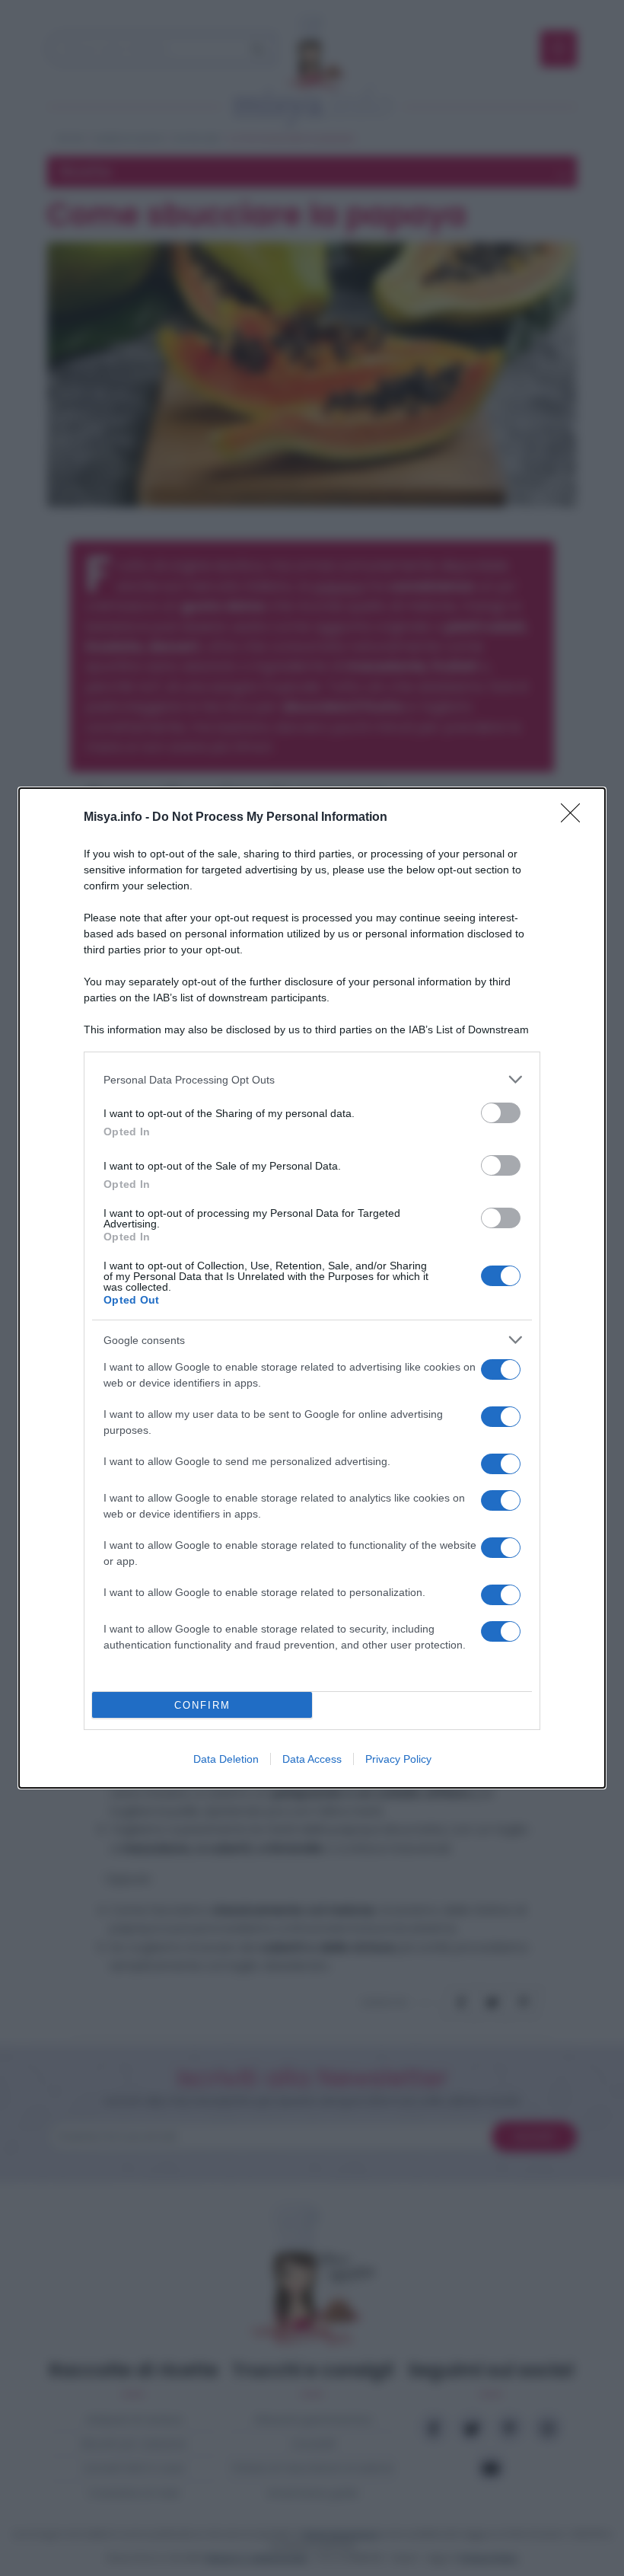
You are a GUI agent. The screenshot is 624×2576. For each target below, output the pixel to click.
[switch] (501, 1113)
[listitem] (312, 1079)
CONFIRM (202, 1705)
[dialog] (312, 1288)
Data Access (312, 1759)
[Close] (575, 818)
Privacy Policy (398, 1759)
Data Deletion (226, 1759)
